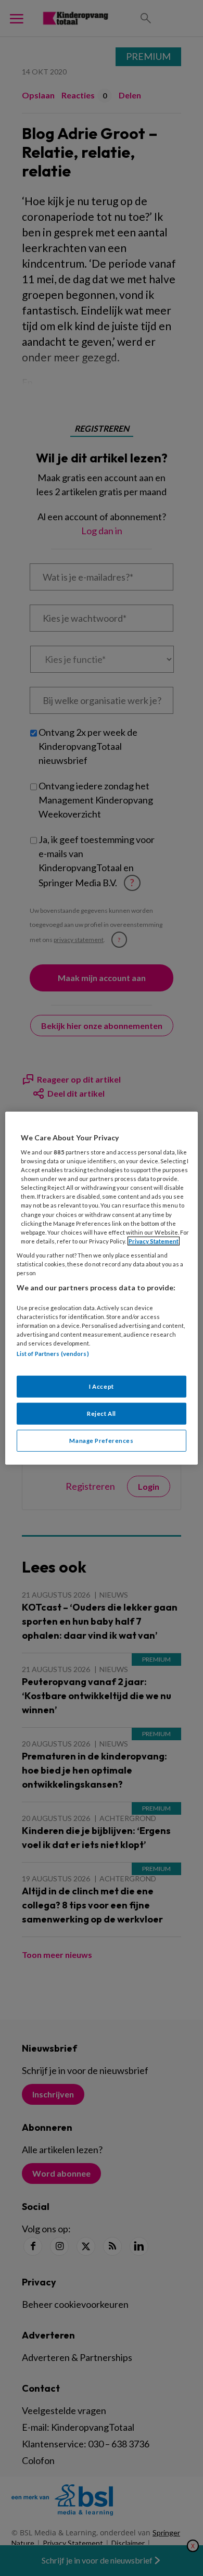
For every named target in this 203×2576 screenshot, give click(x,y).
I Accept (102, 1386)
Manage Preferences (101, 1441)
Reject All (102, 1413)
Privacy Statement (154, 1241)
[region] (102, 1288)
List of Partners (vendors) (53, 1354)
